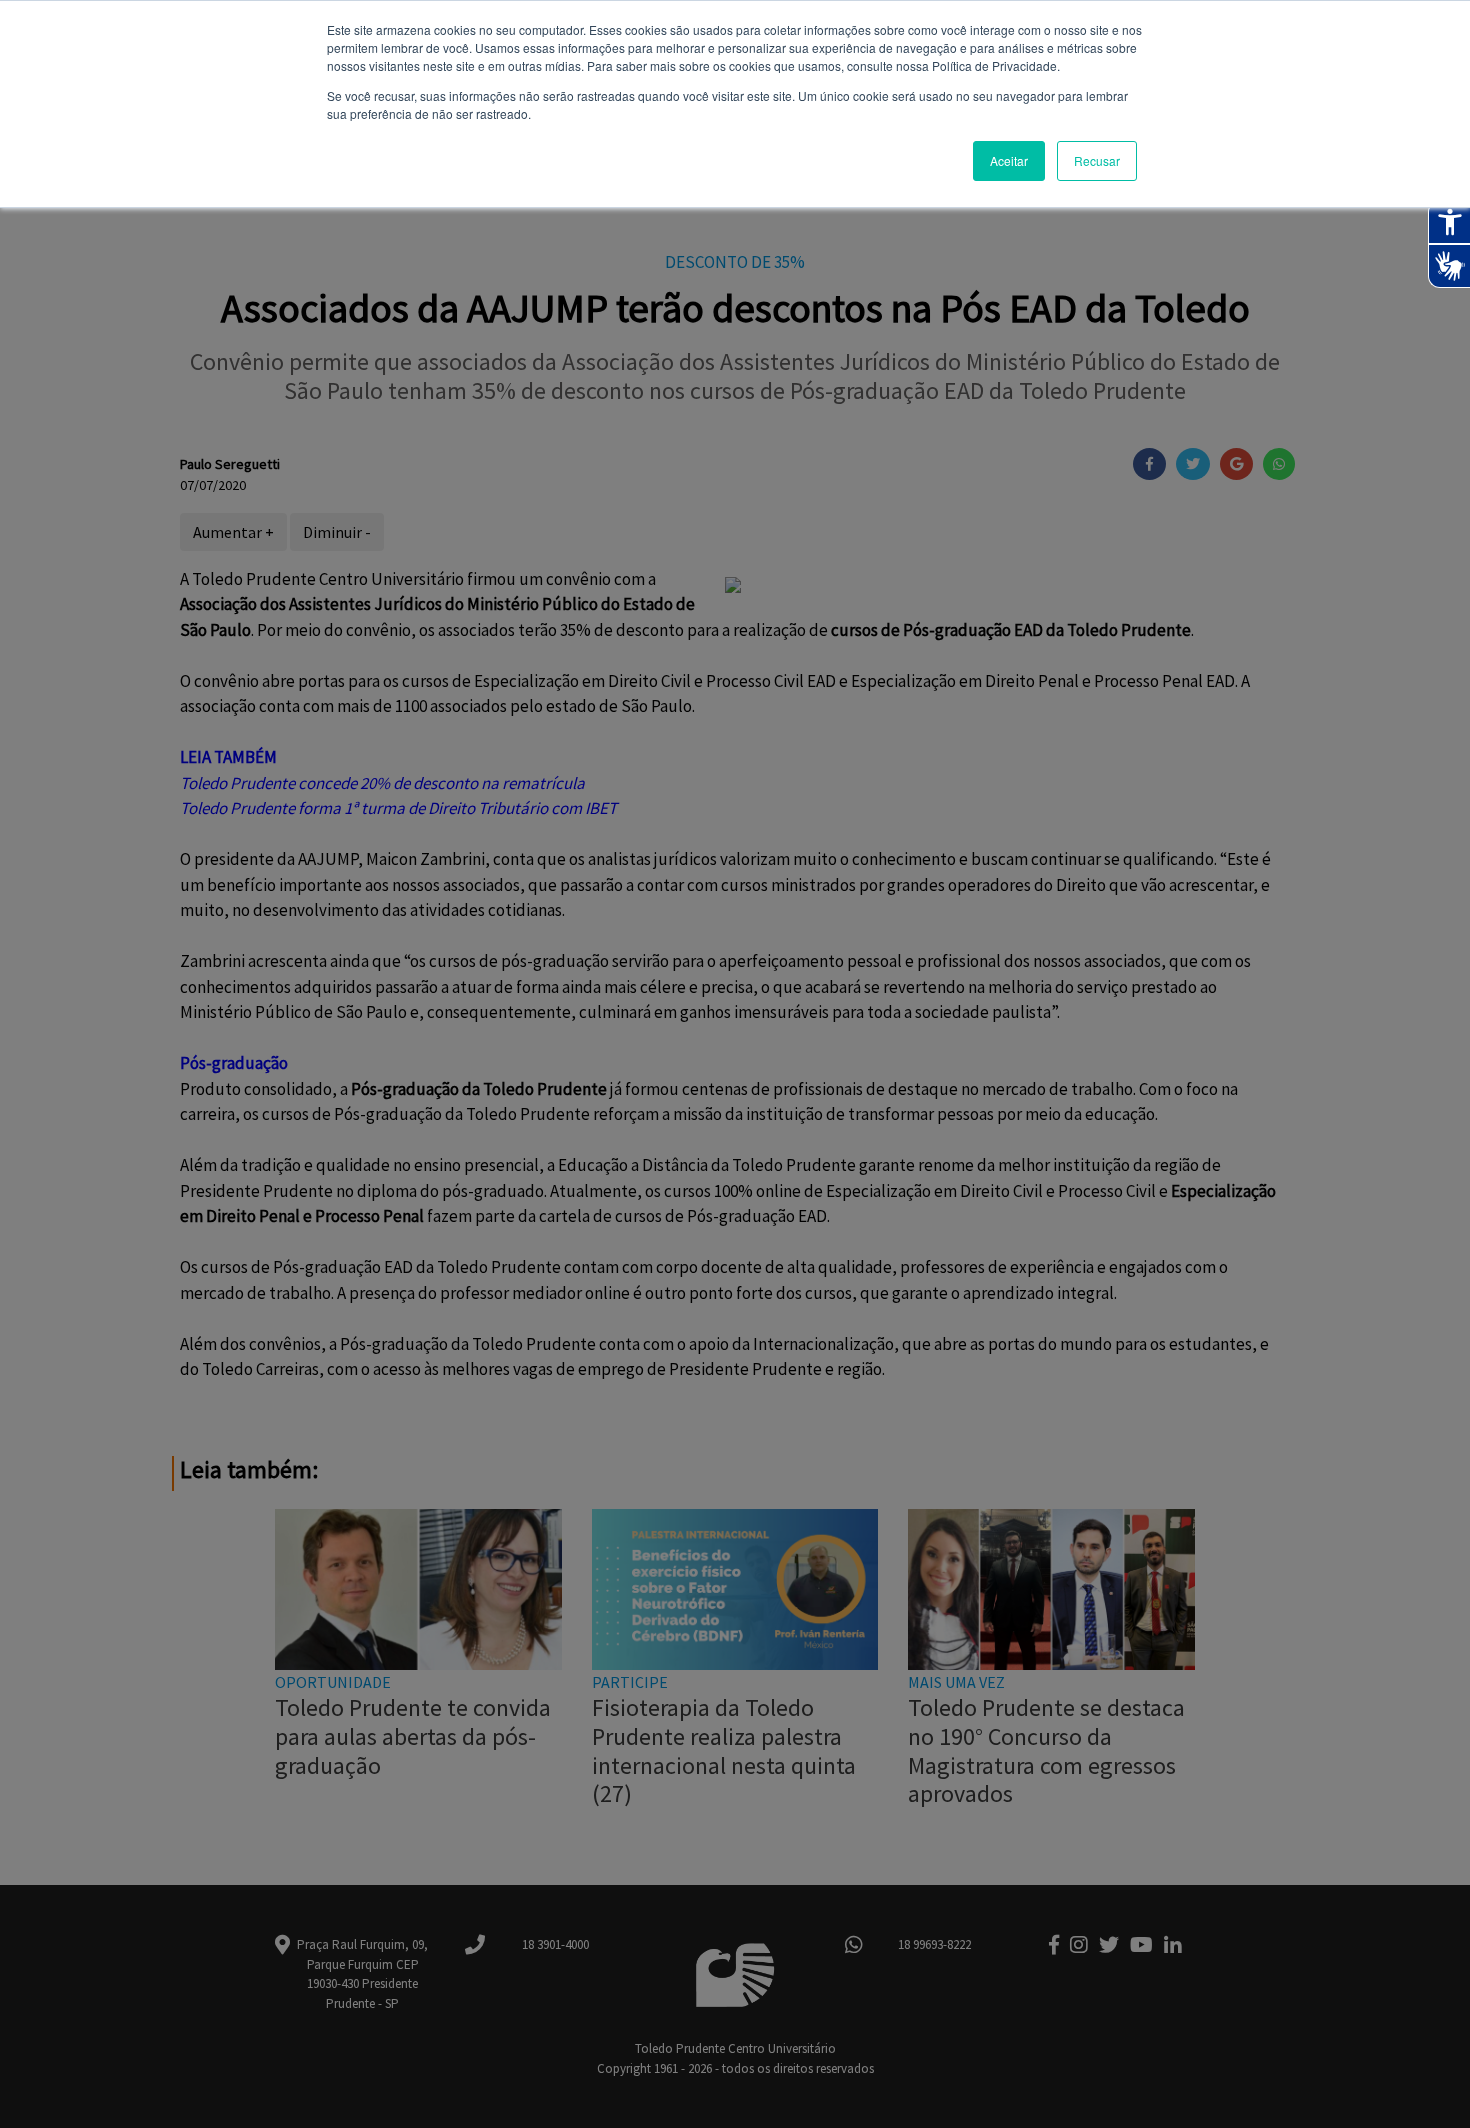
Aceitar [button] (1009, 160)
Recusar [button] (1097, 160)
